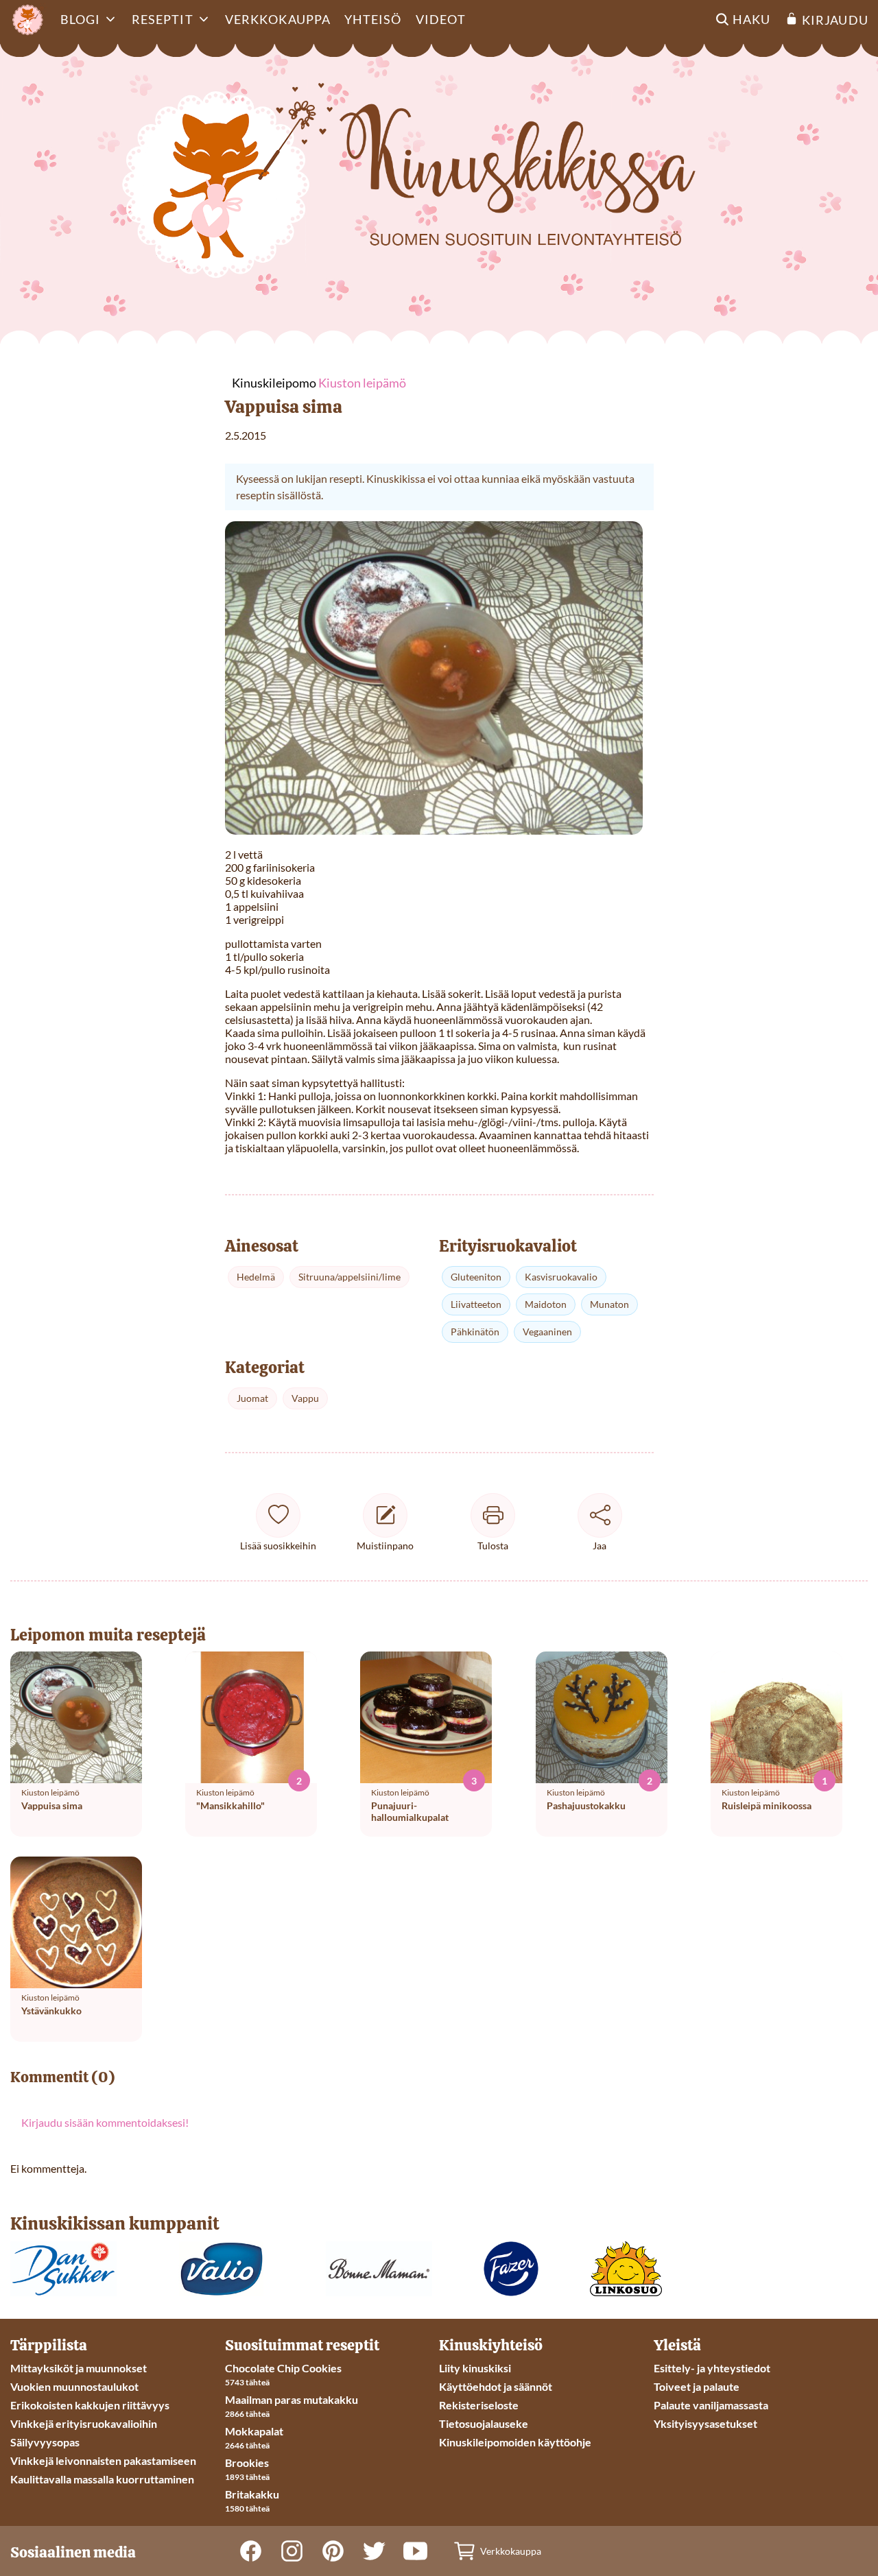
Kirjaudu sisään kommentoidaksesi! (105, 2122)
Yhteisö (373, 19)
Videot (441, 19)
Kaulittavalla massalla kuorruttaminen (102, 2479)
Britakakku (252, 2494)
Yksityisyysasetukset (705, 2423)
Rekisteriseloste (479, 2405)
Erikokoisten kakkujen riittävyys (90, 2405)
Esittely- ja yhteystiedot (712, 2368)
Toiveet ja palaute (697, 2386)
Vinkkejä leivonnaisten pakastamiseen (103, 2460)
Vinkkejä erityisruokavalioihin (84, 2423)
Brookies (247, 2462)
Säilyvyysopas (45, 2442)
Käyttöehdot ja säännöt (496, 2386)
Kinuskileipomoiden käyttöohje (515, 2442)
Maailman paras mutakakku (292, 2399)
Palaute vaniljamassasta (711, 2405)
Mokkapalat (254, 2431)
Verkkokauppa (278, 19)
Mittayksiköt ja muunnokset (79, 2368)
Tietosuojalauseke (484, 2423)
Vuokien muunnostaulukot (74, 2386)
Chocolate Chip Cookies (283, 2368)
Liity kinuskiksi (475, 2368)
